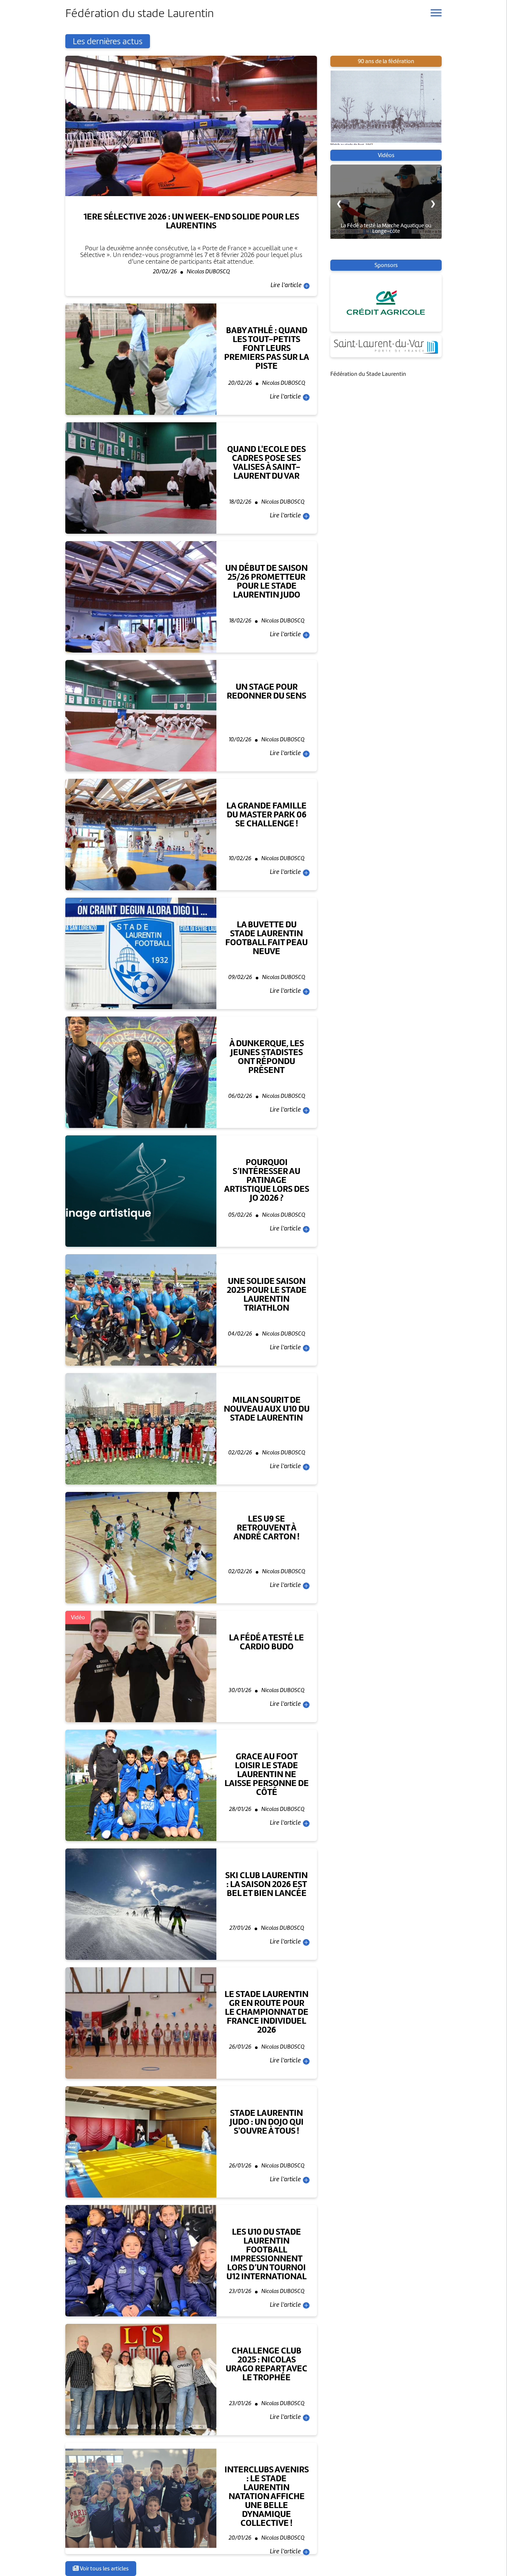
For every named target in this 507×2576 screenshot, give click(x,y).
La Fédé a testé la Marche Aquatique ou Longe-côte (386, 228)
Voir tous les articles (104, 2569)
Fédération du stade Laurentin (140, 13)
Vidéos (386, 155)
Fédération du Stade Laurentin (368, 374)
